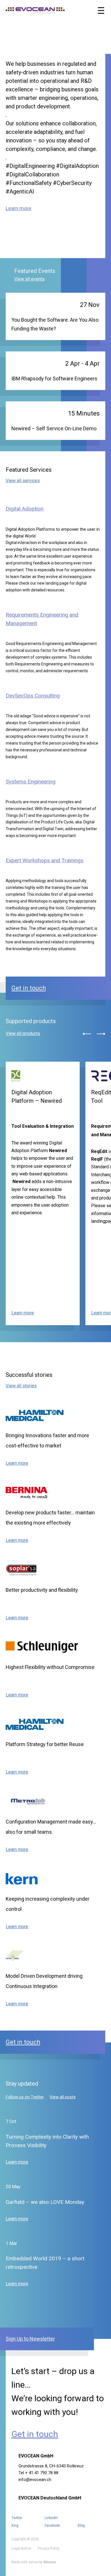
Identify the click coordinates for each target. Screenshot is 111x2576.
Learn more (18, 208)
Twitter (17, 2518)
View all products (23, 1033)
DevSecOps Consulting (33, 696)
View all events (29, 279)
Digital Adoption (25, 509)
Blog (81, 2526)
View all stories (21, 1386)
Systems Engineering (31, 782)
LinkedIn (51, 2518)
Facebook (52, 2526)
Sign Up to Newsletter (30, 2339)
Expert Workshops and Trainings (45, 860)
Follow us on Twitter (25, 2097)
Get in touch (29, 988)
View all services (23, 481)
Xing (15, 2526)
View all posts (63, 2097)
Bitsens (50, 2562)
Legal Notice (21, 2548)
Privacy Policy (49, 2548)
